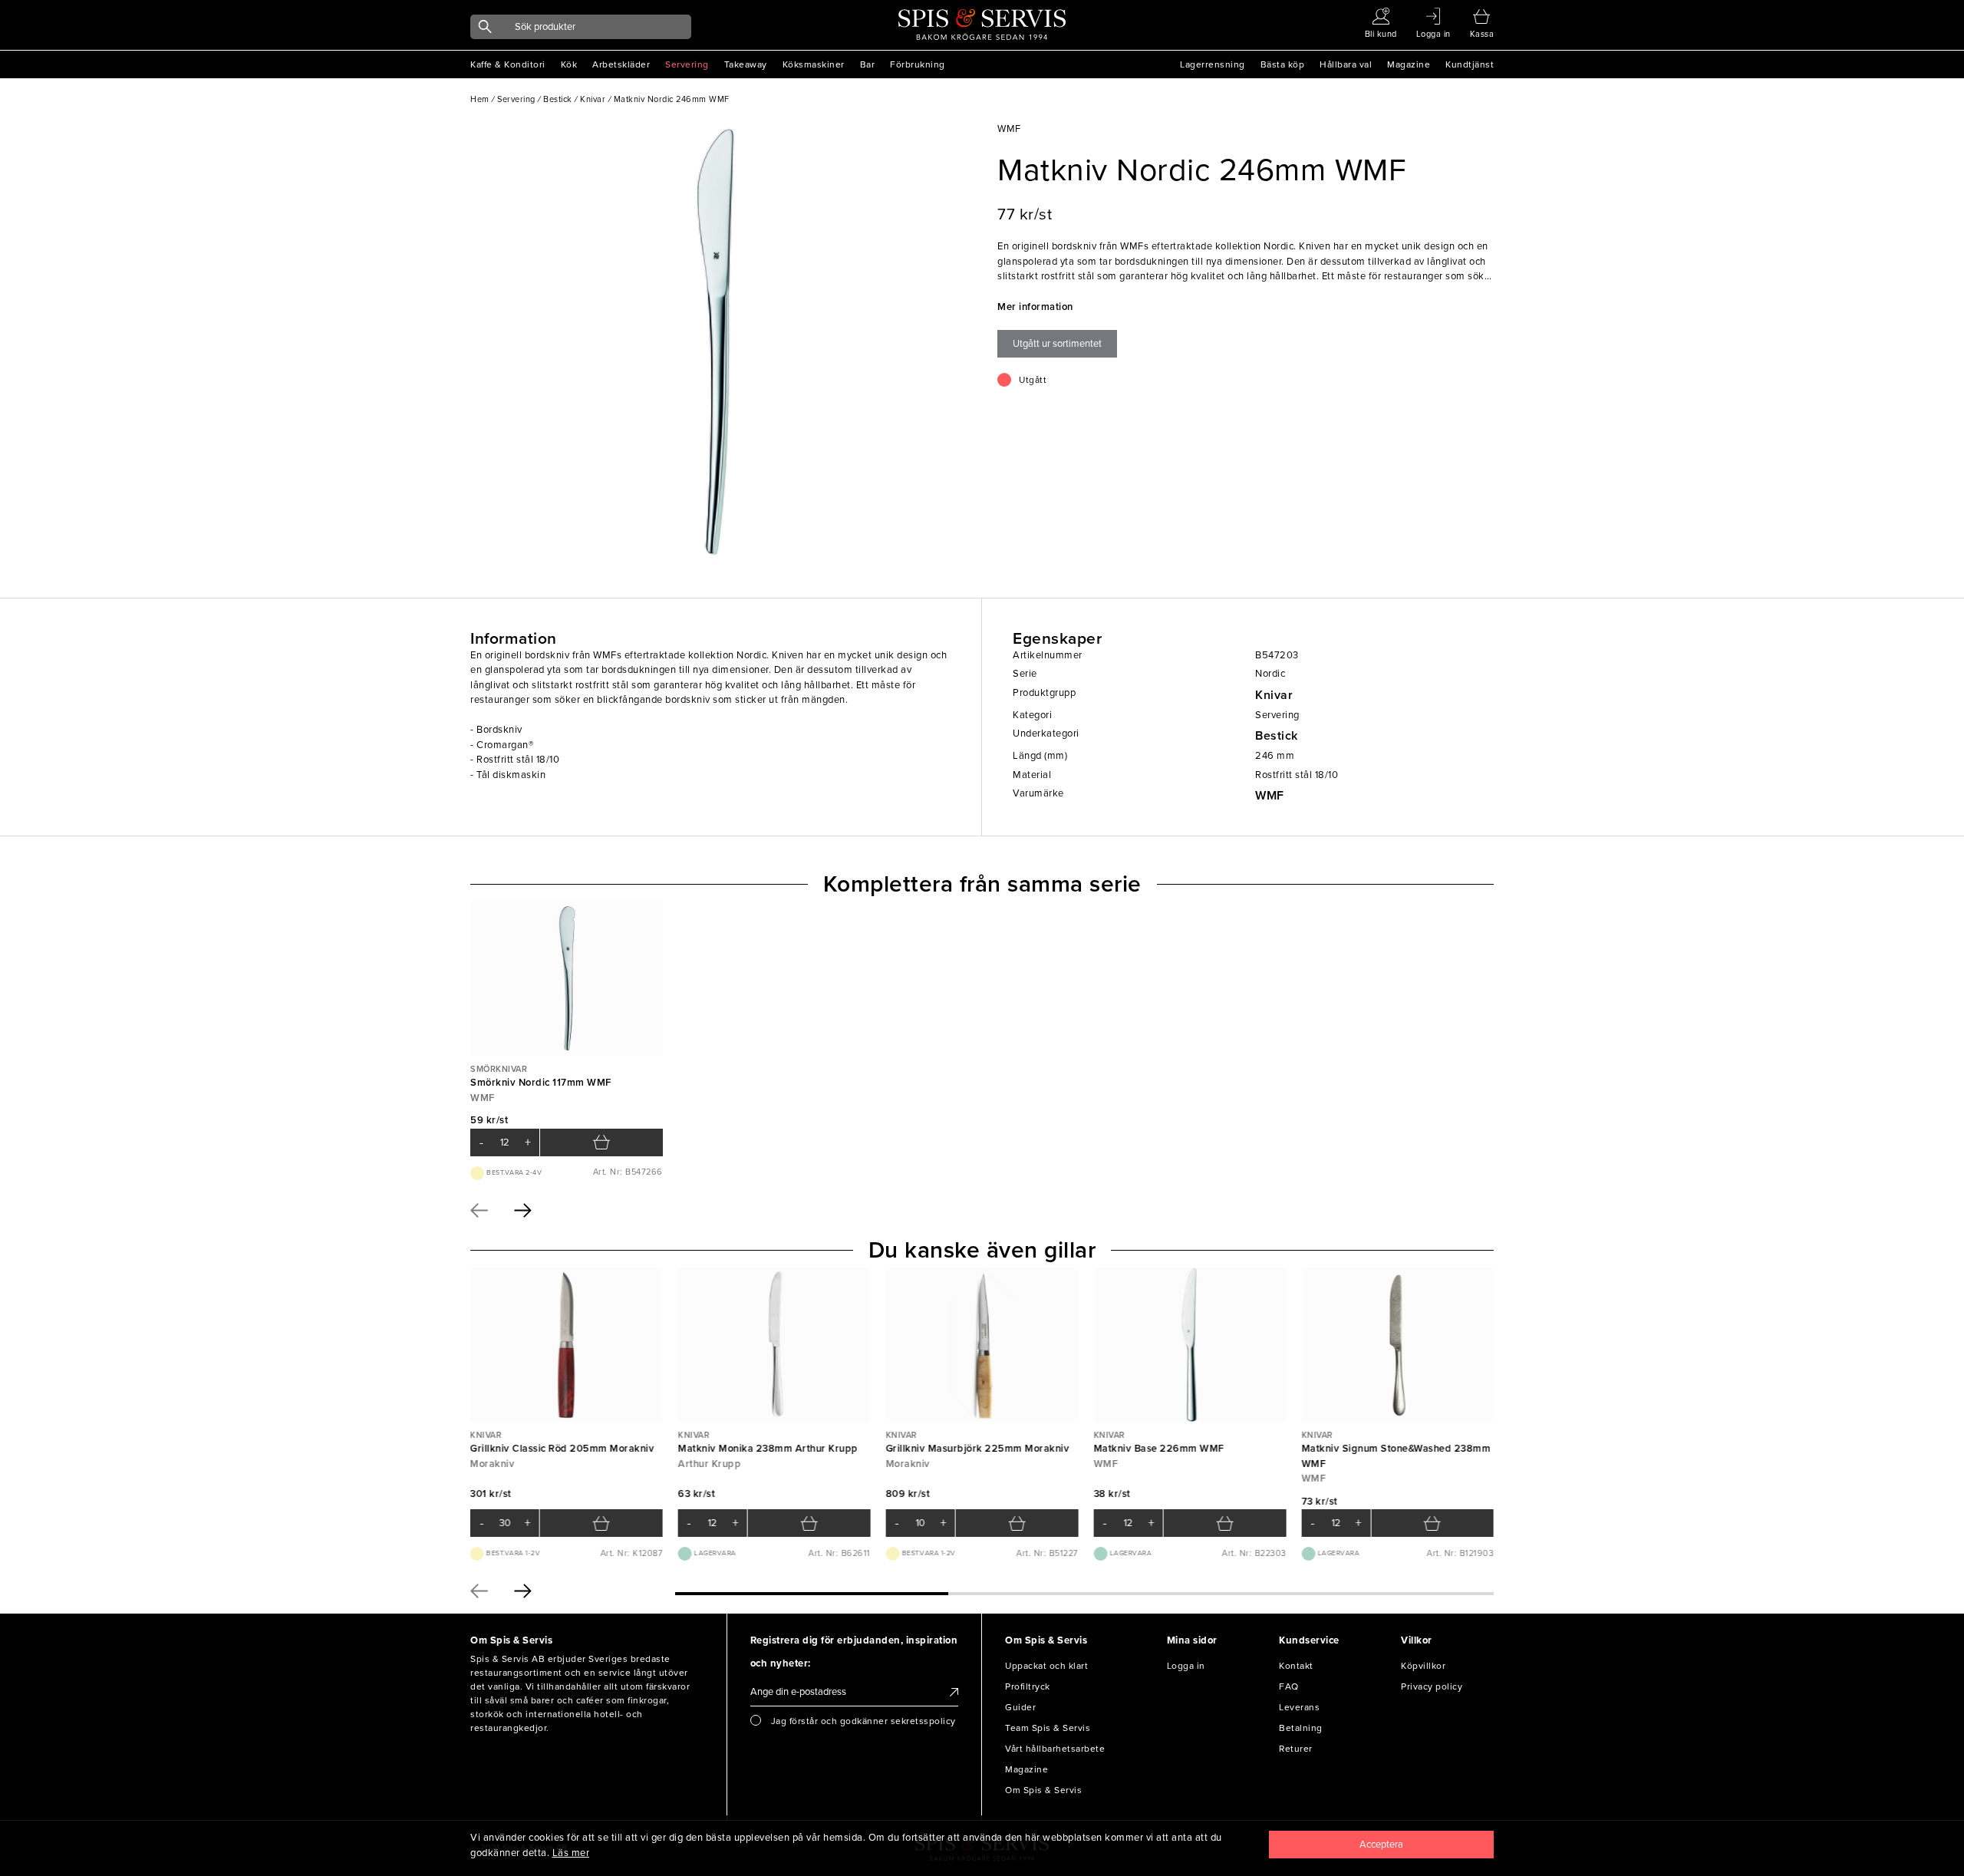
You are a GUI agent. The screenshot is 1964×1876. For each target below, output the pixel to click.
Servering (687, 64)
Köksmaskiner (814, 64)
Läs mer (571, 1853)
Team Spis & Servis (1048, 1728)
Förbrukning (918, 64)
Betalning (1301, 1728)
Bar (868, 64)
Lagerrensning (1213, 64)
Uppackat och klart (1046, 1666)
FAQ (1289, 1686)
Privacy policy (1432, 1686)
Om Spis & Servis (1043, 1790)
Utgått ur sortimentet (1057, 344)
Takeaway (746, 64)
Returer (1296, 1749)
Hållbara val (1346, 64)
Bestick (1277, 736)
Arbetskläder (621, 64)
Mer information (1035, 307)
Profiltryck (1028, 1686)
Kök (569, 64)
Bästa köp (1283, 64)
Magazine (1409, 64)
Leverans (1299, 1707)
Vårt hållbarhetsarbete (1055, 1749)
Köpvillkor (1423, 1666)
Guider (1020, 1707)
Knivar (1274, 695)
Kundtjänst (1470, 64)
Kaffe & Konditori (508, 64)
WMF (1270, 796)
